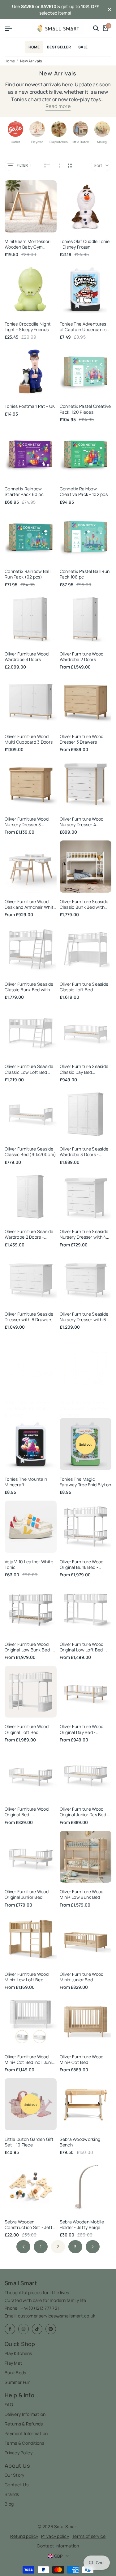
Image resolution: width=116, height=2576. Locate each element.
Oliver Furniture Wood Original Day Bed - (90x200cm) (82, 1729)
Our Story (15, 2475)
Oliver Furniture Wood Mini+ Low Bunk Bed (82, 1894)
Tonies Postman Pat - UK (30, 406)
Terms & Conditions (24, 2443)
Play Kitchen (59, 142)
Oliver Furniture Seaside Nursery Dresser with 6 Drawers (84, 1317)
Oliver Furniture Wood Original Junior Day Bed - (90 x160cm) (84, 1812)
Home (10, 61)
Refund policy (24, 2536)
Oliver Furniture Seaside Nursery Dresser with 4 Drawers (84, 1234)
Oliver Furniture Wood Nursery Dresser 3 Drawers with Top (27, 822)
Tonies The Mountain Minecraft (26, 1482)
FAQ (9, 2405)
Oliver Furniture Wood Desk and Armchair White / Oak (30, 904)
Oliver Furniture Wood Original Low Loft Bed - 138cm (83, 1647)
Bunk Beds (15, 2373)
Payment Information (26, 2433)
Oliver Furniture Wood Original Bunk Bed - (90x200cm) (82, 1565)
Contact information (58, 2546)
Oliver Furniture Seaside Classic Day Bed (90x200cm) (84, 1069)
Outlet (15, 142)
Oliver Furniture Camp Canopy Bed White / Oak (84, 1406)
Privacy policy (55, 2536)
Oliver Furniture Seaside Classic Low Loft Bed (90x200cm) (29, 1069)
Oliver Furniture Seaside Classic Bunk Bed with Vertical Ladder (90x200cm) (84, 904)
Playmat (37, 142)
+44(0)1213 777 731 (40, 2308)
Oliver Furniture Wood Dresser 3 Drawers (82, 739)
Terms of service (89, 2536)
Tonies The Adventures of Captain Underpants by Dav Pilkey (83, 327)
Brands (12, 2494)
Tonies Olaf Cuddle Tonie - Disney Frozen (85, 244)
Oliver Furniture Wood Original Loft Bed (27, 1729)
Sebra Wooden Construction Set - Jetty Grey (30, 2225)
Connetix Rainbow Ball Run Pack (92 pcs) (28, 574)
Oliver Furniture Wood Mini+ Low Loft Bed (27, 1977)
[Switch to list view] (47, 165)
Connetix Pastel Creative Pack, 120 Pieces (85, 409)
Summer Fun (17, 2382)
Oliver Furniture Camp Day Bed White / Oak (27, 1406)
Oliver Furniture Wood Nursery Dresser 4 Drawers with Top (82, 822)
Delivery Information (25, 2414)
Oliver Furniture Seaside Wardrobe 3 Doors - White (84, 1152)
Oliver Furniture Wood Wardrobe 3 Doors (27, 657)
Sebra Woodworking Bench (80, 2142)
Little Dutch (80, 142)
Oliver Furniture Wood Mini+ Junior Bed (82, 1977)
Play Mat (13, 2363)
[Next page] (93, 2247)
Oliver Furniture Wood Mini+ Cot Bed (82, 2060)
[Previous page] (23, 2247)
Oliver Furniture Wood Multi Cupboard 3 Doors (29, 739)
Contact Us (17, 2485)
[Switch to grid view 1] (59, 165)
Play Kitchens (18, 2353)
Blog (9, 2504)
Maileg (102, 142)
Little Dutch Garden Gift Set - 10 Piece (29, 2142)
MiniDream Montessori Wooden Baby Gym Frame (28, 244)
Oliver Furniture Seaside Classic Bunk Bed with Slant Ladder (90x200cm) (29, 987)
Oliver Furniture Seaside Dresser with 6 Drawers (29, 1317)
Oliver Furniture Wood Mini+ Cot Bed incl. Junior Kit (30, 2060)
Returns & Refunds (24, 2424)
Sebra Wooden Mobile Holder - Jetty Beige (82, 2225)
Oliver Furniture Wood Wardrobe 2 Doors (82, 657)
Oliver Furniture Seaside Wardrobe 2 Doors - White (29, 1234)
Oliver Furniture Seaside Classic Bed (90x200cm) (30, 1152)
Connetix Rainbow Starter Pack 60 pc (24, 492)
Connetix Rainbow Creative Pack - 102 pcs (84, 492)
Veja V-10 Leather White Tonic (29, 1565)
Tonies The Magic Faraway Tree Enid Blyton (86, 1482)
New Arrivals (31, 61)
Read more (58, 106)
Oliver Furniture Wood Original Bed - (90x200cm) (27, 1812)
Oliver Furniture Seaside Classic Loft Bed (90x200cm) (84, 987)
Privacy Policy (19, 2453)
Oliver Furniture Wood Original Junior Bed (27, 1894)
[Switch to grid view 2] (70, 165)
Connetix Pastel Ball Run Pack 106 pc (85, 574)
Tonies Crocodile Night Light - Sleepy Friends (28, 327)
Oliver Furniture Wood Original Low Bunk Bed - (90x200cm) (29, 1647)
